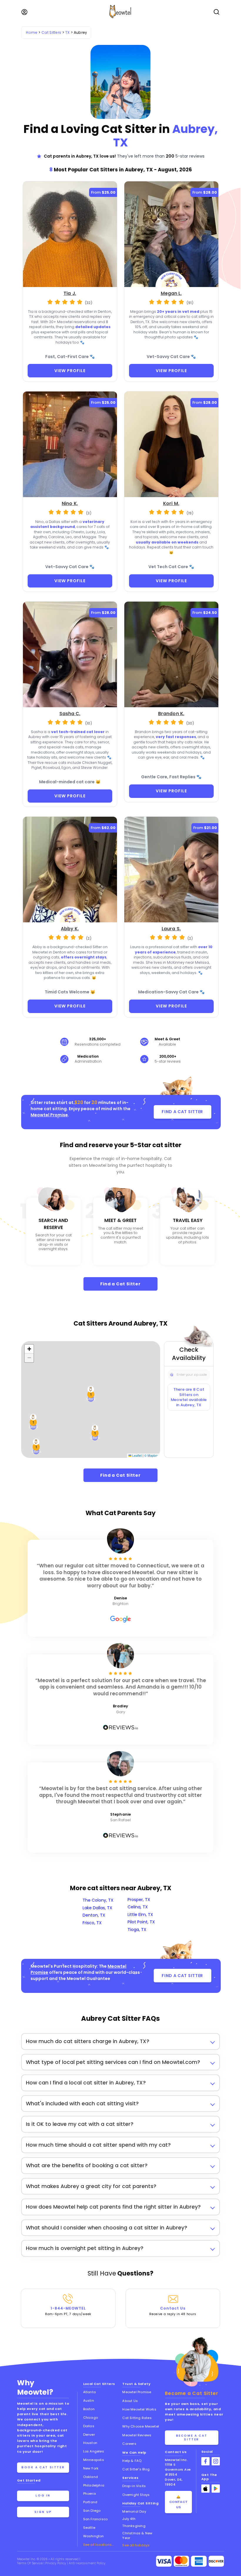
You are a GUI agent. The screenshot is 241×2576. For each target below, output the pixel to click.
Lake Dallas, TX (97, 1908)
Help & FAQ (132, 2461)
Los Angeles (94, 2451)
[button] (36, 1447)
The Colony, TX (98, 1900)
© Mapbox (152, 1455)
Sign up (43, 2512)
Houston (90, 2443)
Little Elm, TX (140, 1915)
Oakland (91, 2477)
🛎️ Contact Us (179, 2502)
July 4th (129, 2519)
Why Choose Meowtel (141, 2426)
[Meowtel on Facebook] (205, 2461)
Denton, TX (94, 1915)
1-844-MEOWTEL (68, 2311)
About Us (130, 2401)
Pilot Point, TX (141, 1922)
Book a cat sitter (43, 2467)
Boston (89, 2409)
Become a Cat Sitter (192, 2437)
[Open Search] (217, 12)
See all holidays (136, 2545)
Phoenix (89, 2494)
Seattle (89, 2528)
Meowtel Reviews (137, 2435)
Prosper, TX (139, 1900)
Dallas (89, 2426)
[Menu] (24, 12)
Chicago (91, 2418)
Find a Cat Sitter (120, 1284)
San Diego (92, 2511)
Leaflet (137, 1455)
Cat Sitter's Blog (136, 2469)
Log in (43, 2495)
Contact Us (173, 2311)
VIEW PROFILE (70, 371)
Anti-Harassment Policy (87, 2563)
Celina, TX (138, 1907)
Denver (89, 2435)
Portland (90, 2502)
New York (91, 2468)
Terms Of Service (30, 2563)
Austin (89, 2401)
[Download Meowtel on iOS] (205, 2489)
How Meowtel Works (139, 2409)
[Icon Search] (171, 1373)
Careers (129, 2444)
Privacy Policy (56, 2563)
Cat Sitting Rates (137, 2418)
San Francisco (96, 2519)
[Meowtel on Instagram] (216, 2461)
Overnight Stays (136, 2495)
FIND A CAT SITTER (182, 1112)
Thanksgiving (134, 2526)
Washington (94, 2536)
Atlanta (89, 2392)
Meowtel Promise (49, 1115)
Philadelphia (94, 2485)
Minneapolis (94, 2460)
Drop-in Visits (134, 2486)
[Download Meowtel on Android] (216, 2489)
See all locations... (98, 2545)
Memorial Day (134, 2511)
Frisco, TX (92, 1923)
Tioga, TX (137, 1930)
